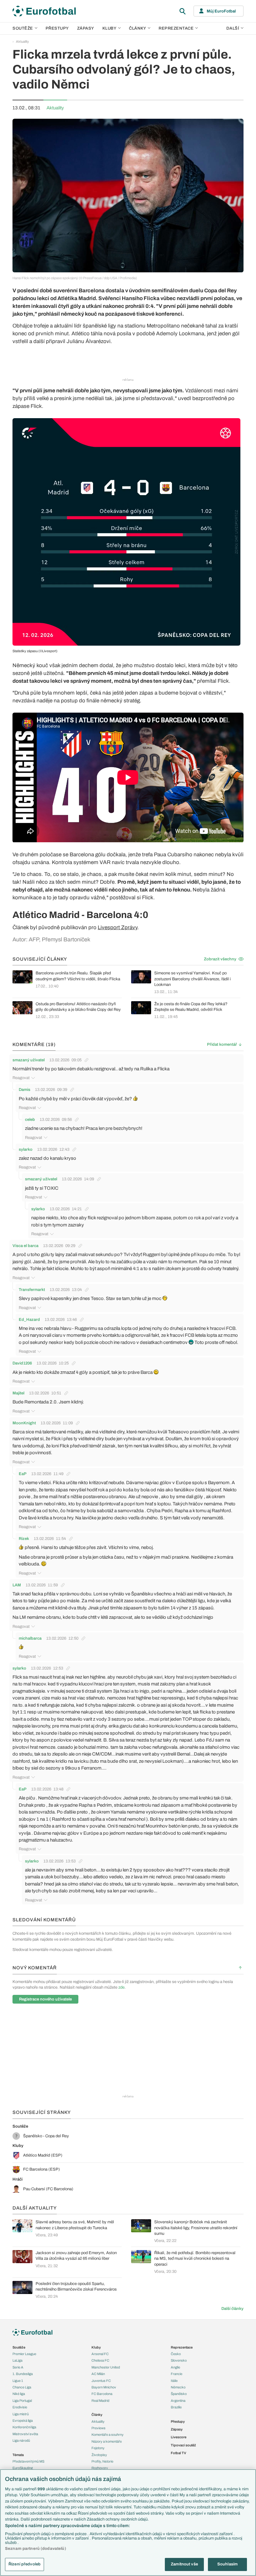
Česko (176, 2354)
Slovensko (179, 2360)
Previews (98, 2428)
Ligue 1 (18, 2381)
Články (97, 2415)
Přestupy (57, 28)
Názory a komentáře (107, 2441)
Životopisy (99, 2455)
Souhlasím (227, 2564)
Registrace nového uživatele (45, 1999)
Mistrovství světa (25, 2434)
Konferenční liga (24, 2427)
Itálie (174, 2381)
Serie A (18, 2367)
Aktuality (22, 41)
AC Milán (98, 2374)
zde (121, 1987)
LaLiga (17, 2360)
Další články (232, 2309)
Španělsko (179, 2394)
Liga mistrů (21, 2414)
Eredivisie (20, 2407)
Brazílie (176, 2407)
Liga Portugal (22, 2401)
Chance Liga (22, 2387)
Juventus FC (101, 2381)
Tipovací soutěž (183, 2445)
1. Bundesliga (23, 2374)
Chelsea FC (100, 2360)
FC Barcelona (102, 2394)
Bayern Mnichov (104, 2387)
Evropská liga (23, 2421)
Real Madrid (100, 2401)
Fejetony (98, 2448)
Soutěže (23, 28)
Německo (178, 2387)
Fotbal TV (178, 2453)
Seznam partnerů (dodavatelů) (36, 2549)
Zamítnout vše (184, 2564)
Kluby (110, 28)
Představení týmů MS (28, 2461)
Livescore (179, 2437)
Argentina (178, 2401)
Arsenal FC (100, 2354)
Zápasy (86, 28)
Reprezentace (176, 28)
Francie (177, 2374)
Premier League (24, 2354)
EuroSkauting (23, 2468)
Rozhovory (100, 2468)
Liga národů (21, 2440)
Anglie (175, 2367)
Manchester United (106, 2367)
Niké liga (19, 2394)
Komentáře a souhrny (108, 2435)
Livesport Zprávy (118, 927)
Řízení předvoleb (25, 2564)
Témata (18, 2455)
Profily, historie (102, 2461)
